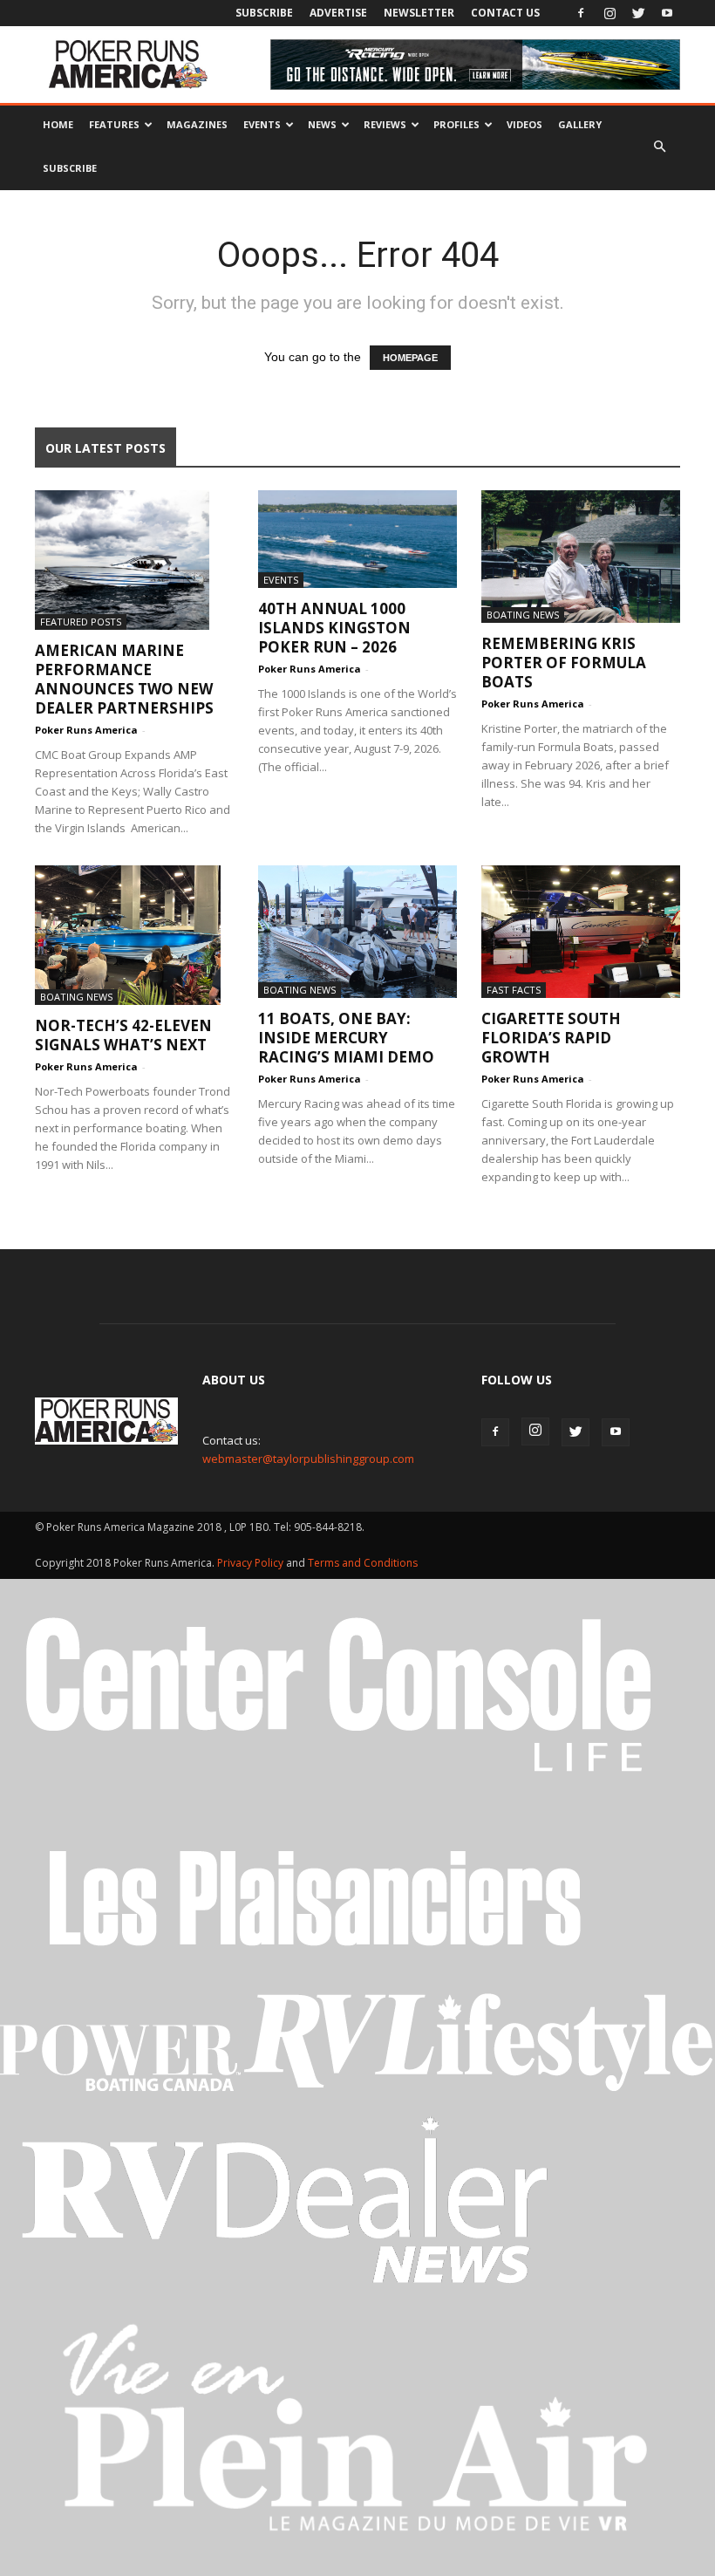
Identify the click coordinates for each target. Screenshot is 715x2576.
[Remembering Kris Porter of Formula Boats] (581, 557)
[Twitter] (638, 13)
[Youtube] (667, 13)
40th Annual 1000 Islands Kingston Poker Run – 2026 (334, 628)
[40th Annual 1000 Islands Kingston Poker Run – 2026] (357, 539)
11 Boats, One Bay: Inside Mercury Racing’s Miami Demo (346, 1038)
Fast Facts (514, 990)
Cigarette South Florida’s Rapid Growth (551, 1038)
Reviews (385, 124)
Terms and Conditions (363, 1563)
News (322, 124)
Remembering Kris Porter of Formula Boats (564, 663)
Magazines (197, 124)
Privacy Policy (252, 1563)
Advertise (338, 13)
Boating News (523, 615)
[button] (659, 147)
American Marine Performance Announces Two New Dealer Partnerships (124, 679)
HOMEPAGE (410, 358)
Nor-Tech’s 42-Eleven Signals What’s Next (123, 1035)
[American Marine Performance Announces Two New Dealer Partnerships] (134, 560)
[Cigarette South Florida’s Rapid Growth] (581, 932)
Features (114, 124)
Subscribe (264, 13)
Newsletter (419, 13)
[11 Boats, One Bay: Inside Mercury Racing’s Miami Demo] (357, 932)
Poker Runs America (86, 730)
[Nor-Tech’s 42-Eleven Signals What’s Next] (134, 935)
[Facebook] (581, 13)
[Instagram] (609, 13)
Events (262, 124)
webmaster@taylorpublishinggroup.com (308, 1459)
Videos (524, 124)
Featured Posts (81, 622)
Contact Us (505, 13)
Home (58, 124)
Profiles (456, 124)
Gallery (580, 124)
